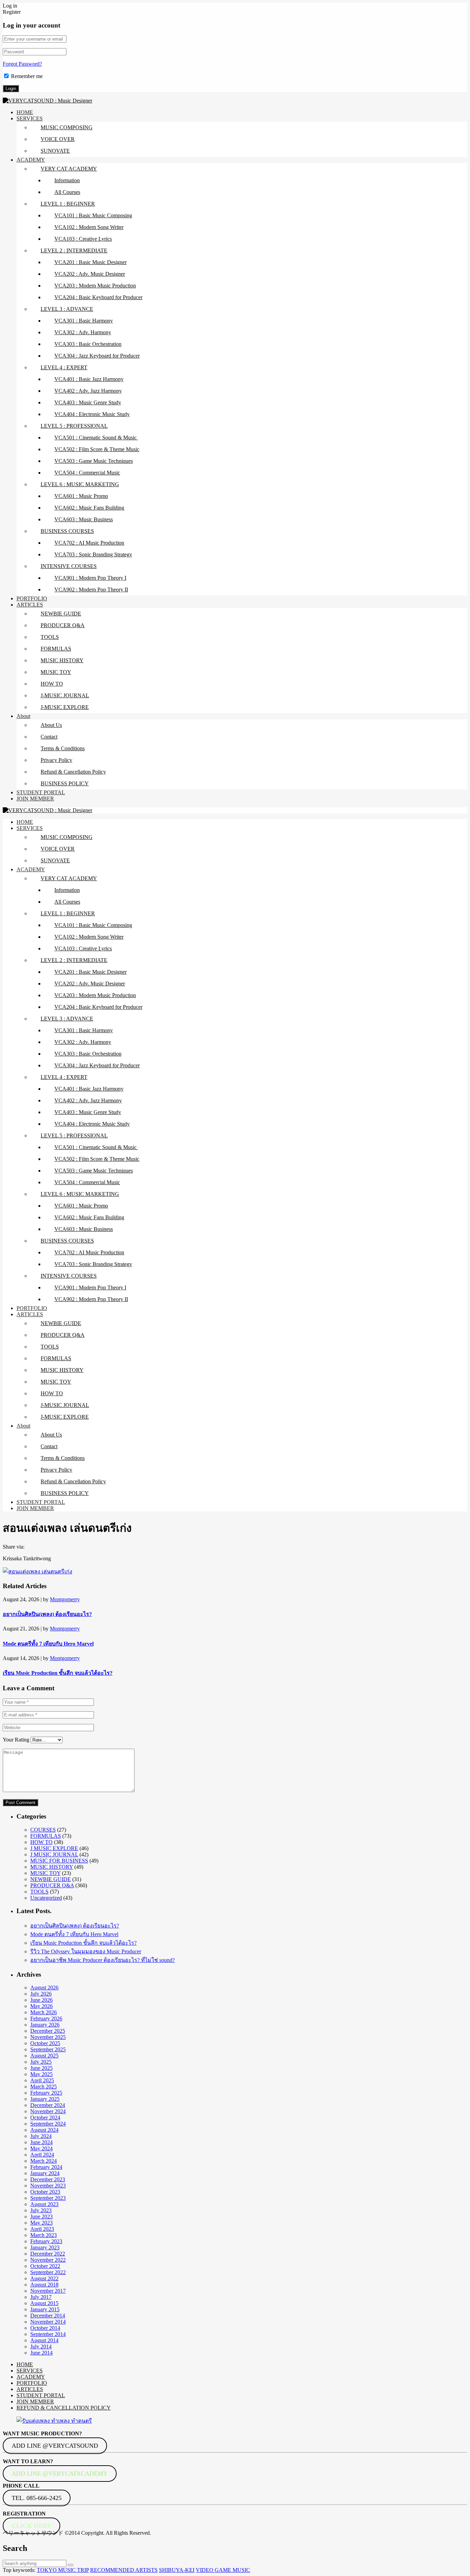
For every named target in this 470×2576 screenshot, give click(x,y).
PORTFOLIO (32, 598)
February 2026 (46, 2018)
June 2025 (41, 2068)
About (23, 716)
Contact (49, 737)
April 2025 (42, 2080)
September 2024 (48, 2124)
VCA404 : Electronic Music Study (92, 414)
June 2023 (41, 2217)
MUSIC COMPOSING (67, 127)
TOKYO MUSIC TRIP (63, 2570)
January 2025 (45, 2099)
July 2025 (41, 2062)
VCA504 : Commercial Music (87, 473)
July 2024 (41, 2136)
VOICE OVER (58, 139)
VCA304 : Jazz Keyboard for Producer (97, 356)
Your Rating (16, 1740)
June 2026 (41, 2000)
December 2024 (48, 2105)
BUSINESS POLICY (65, 783)
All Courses (67, 192)
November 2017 (48, 2291)
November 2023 (48, 2186)
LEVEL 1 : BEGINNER (68, 204)
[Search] (71, 2565)
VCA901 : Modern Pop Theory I (90, 578)
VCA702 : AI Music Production (89, 543)
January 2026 (45, 2025)
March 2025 (44, 2087)
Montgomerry (65, 1599)
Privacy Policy (56, 760)
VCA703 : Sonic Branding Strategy (93, 554)
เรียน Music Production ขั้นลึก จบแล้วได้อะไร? (58, 1673)
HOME (25, 112)
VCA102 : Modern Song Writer (89, 227)
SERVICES (30, 118)
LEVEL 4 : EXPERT (64, 367)
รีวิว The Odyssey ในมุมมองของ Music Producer (86, 1951)
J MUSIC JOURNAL (54, 1854)
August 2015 (44, 2303)
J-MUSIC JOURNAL (65, 695)
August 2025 (44, 2056)
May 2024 (41, 2148)
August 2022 (44, 2278)
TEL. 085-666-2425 (37, 2498)
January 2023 (45, 2247)
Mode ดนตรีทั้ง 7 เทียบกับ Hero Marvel (48, 1644)
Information (67, 180)
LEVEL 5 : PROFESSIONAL (74, 426)
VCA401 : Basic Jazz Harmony (89, 379)
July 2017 (41, 2297)
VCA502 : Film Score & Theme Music (97, 449)
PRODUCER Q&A (63, 625)
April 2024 (42, 2155)
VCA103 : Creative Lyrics (83, 239)
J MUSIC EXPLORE (54, 1848)
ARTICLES (30, 605)
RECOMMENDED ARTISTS (124, 2570)
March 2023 (44, 2235)
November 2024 (48, 2111)
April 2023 (42, 2229)
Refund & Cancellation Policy (73, 772)
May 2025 (41, 2074)
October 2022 (45, 2266)
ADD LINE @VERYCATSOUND (55, 2446)
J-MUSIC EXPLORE (65, 707)
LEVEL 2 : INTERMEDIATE (74, 250)
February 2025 (46, 2093)
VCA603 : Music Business (84, 519)
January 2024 (45, 2173)
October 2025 (45, 2043)
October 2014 (45, 2328)
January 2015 (45, 2309)
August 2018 (44, 2285)
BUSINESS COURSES (67, 531)
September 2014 (48, 2334)
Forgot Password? (22, 64)
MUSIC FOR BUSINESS (59, 1861)
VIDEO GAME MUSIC (223, 2570)
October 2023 (45, 2192)
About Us (51, 725)
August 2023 (44, 2204)
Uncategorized (46, 1898)
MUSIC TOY (56, 672)
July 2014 (41, 2346)
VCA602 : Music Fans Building (89, 508)
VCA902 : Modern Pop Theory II (91, 590)
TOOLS (50, 637)
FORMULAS (56, 649)
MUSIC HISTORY (62, 660)
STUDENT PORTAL (41, 792)
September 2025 (48, 2049)
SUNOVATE (55, 151)
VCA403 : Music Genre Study (88, 402)
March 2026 (44, 2012)
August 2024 (44, 2130)
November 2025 (48, 2037)
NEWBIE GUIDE (61, 614)
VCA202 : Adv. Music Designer (90, 274)
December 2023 (48, 2179)
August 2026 (44, 1988)
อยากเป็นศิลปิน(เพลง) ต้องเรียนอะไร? (47, 1614)
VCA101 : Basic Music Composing (93, 215)
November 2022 (48, 2260)
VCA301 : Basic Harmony (84, 321)
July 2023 (41, 2210)
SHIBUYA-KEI (177, 2570)
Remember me (27, 76)
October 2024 (45, 2117)
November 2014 (48, 2322)
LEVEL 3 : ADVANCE (67, 309)
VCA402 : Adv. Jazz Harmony (88, 391)
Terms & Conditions (63, 748)
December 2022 (48, 2254)
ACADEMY (31, 160)
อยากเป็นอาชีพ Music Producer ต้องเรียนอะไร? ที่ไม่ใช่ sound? (103, 1960)
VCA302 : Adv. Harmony (83, 332)
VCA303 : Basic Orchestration (88, 344)
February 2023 (46, 2241)
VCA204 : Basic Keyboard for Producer (98, 297)
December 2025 (48, 2031)
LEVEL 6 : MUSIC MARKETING (80, 484)
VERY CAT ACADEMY (69, 169)
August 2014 (44, 2340)
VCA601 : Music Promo (81, 496)
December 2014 (48, 2316)
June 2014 (41, 2353)
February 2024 (46, 2167)
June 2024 (41, 2142)
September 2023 (48, 2198)
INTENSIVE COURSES (69, 566)
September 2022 (48, 2272)
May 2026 (41, 2006)
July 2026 (41, 1994)
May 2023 (41, 2223)
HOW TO (52, 684)
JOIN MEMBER (35, 799)
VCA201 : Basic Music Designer (90, 262)
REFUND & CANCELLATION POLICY (64, 2408)
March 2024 (44, 2161)
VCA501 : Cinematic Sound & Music (96, 438)
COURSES (43, 1830)
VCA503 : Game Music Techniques (94, 461)
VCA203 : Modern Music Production (95, 286)
